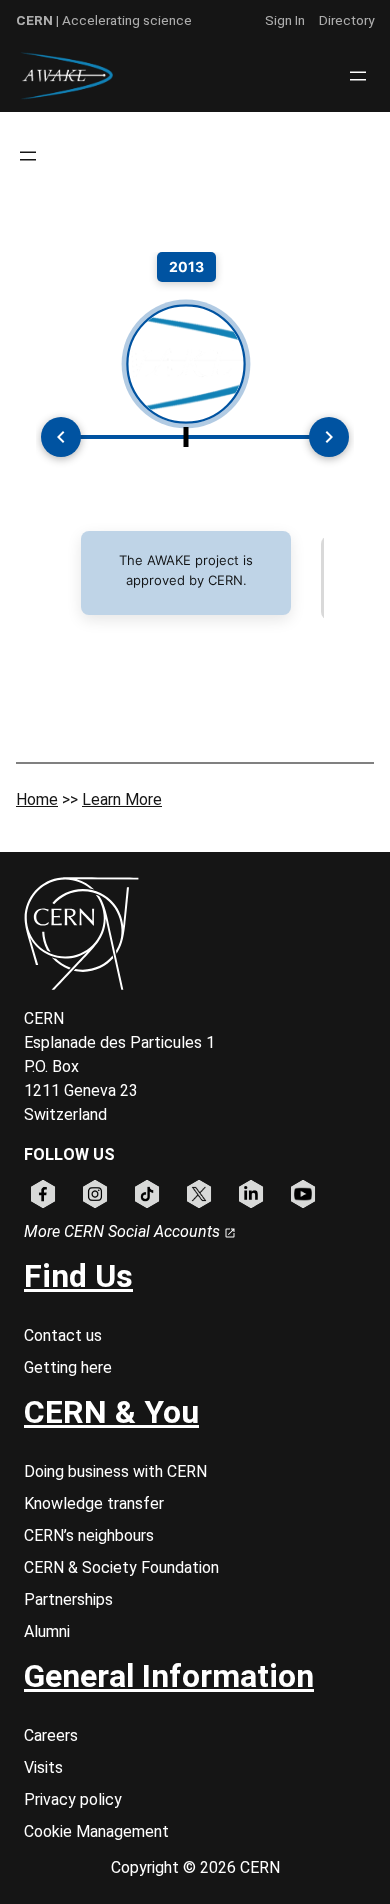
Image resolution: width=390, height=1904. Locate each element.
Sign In (285, 20)
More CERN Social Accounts (124, 1231)
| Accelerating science (104, 20)
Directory (346, 20)
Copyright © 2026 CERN (195, 1867)
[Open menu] (358, 76)
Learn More (122, 799)
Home (37, 799)
